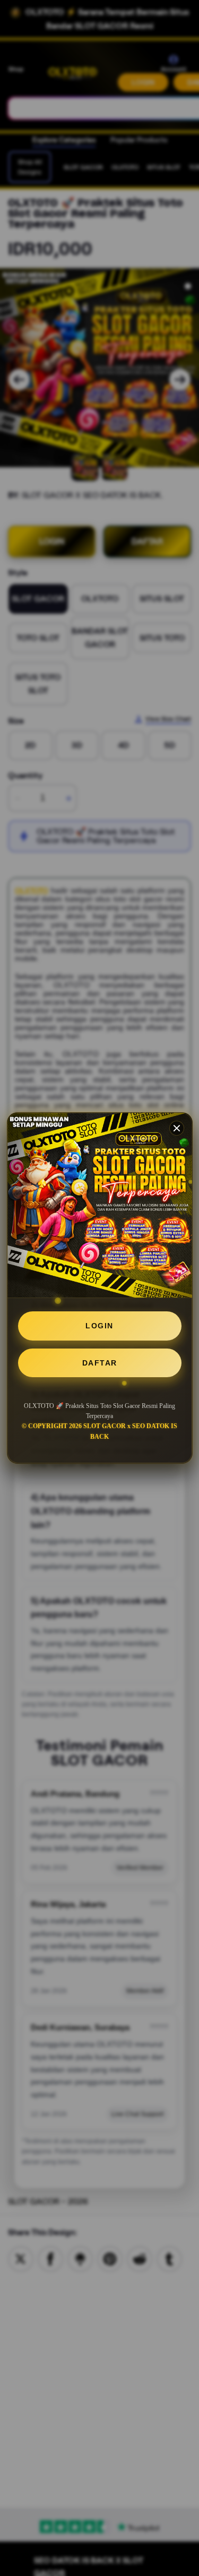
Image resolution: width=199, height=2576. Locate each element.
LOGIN (99, 1326)
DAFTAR (100, 1363)
